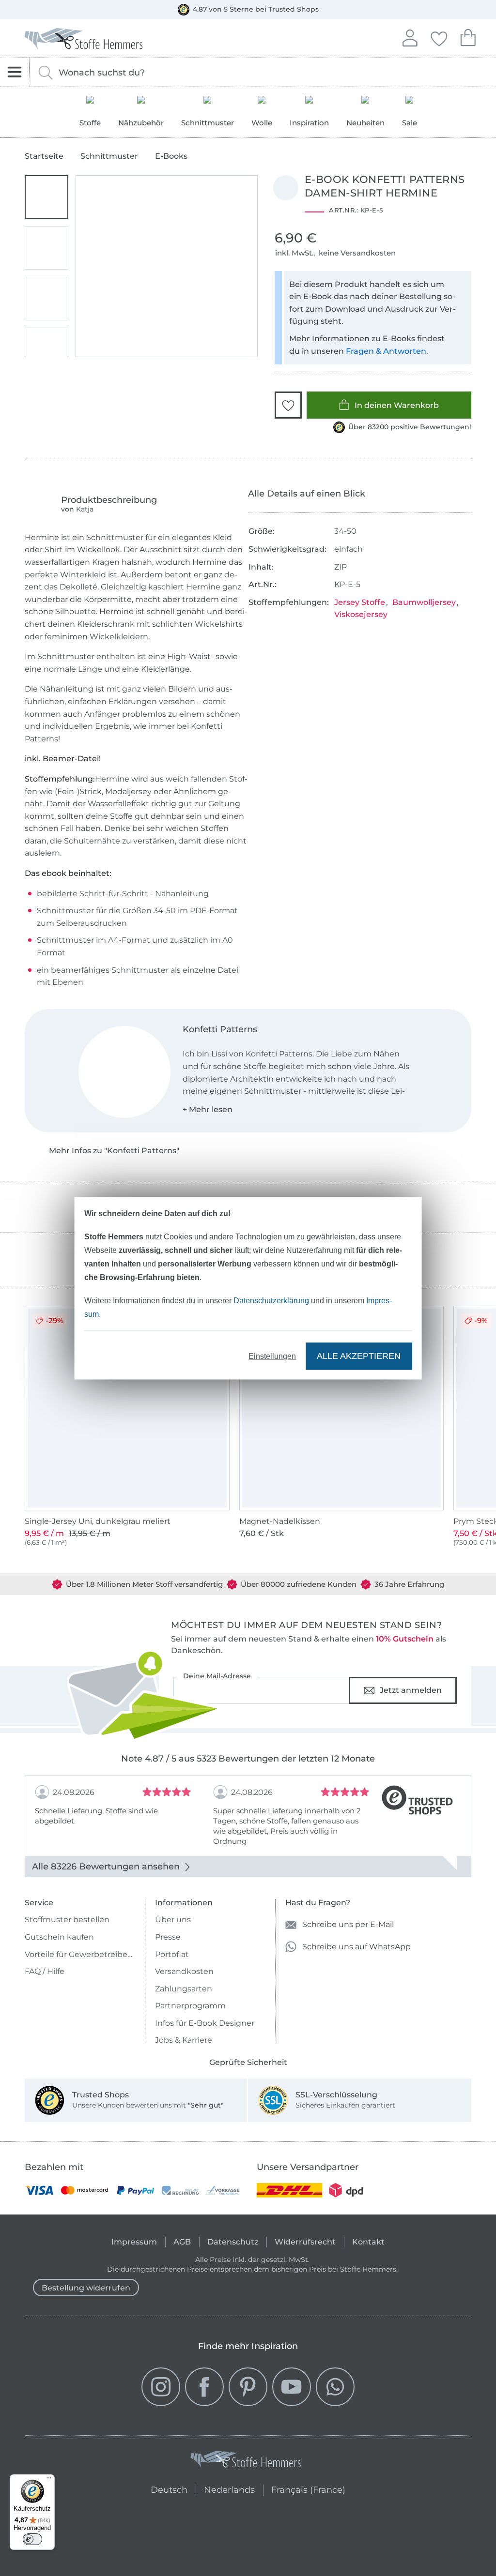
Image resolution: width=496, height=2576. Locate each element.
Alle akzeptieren (359, 1356)
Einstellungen (272, 1356)
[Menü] (49, 2480)
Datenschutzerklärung (271, 1300)
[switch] (32, 2539)
